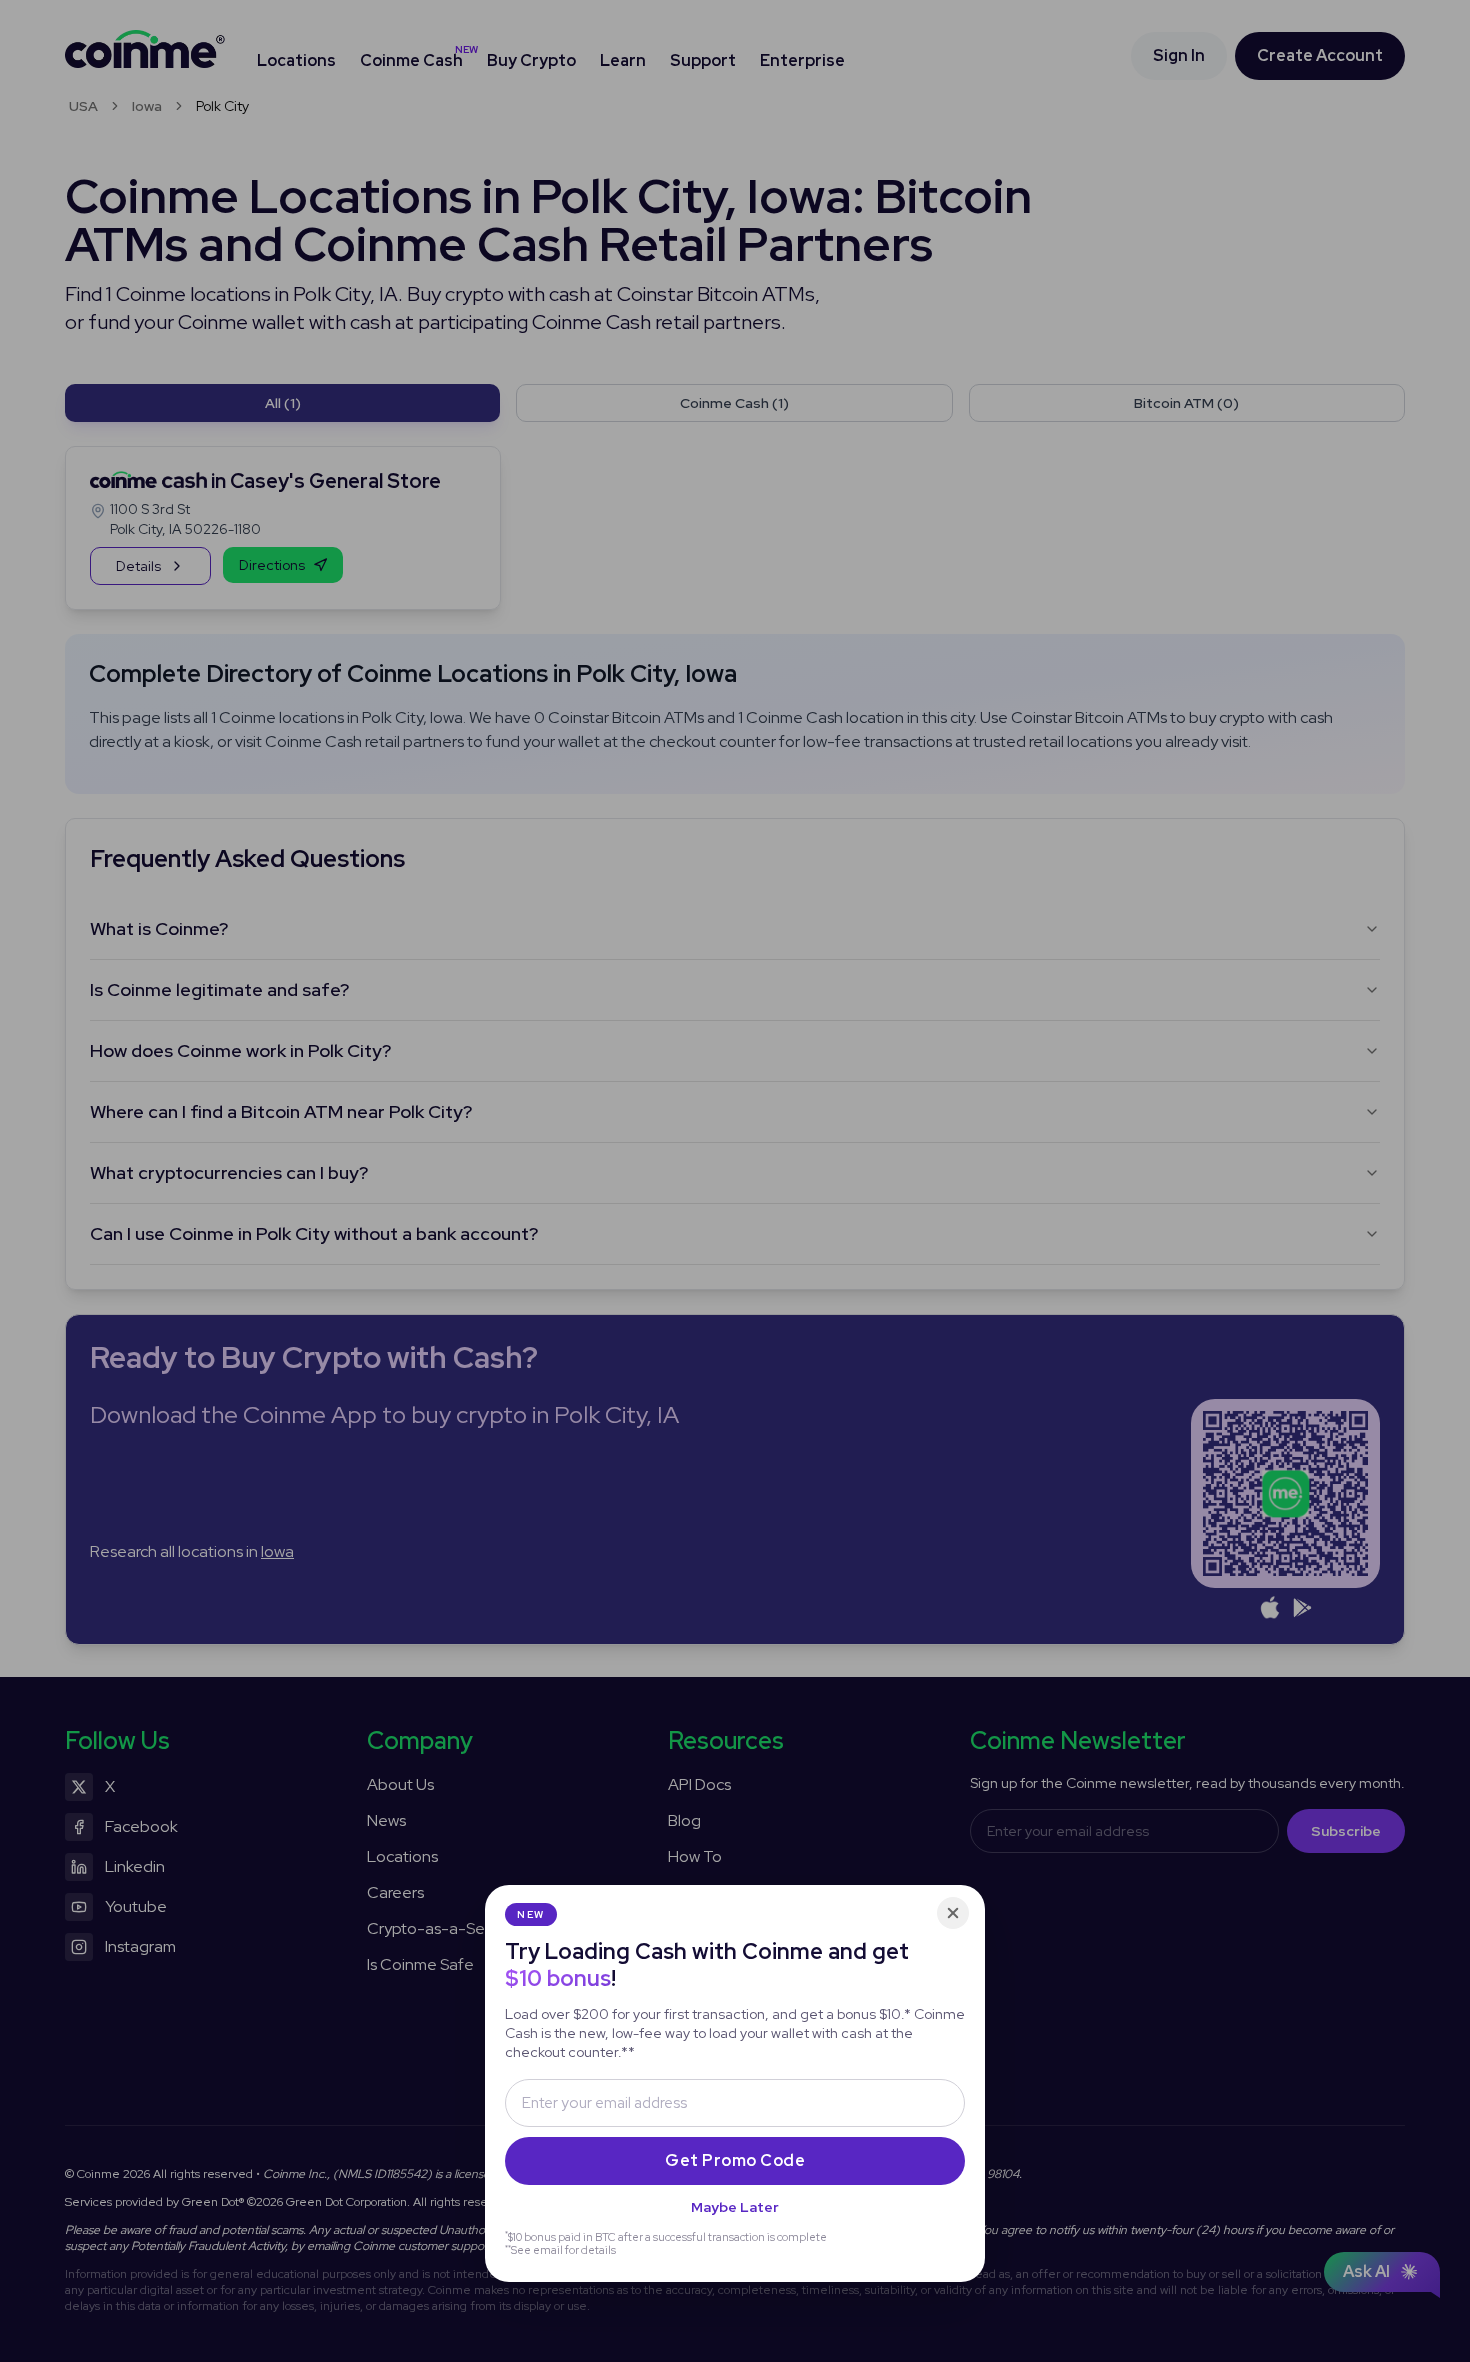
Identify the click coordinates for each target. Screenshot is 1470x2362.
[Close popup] (953, 1913)
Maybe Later (735, 2207)
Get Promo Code (735, 2160)
